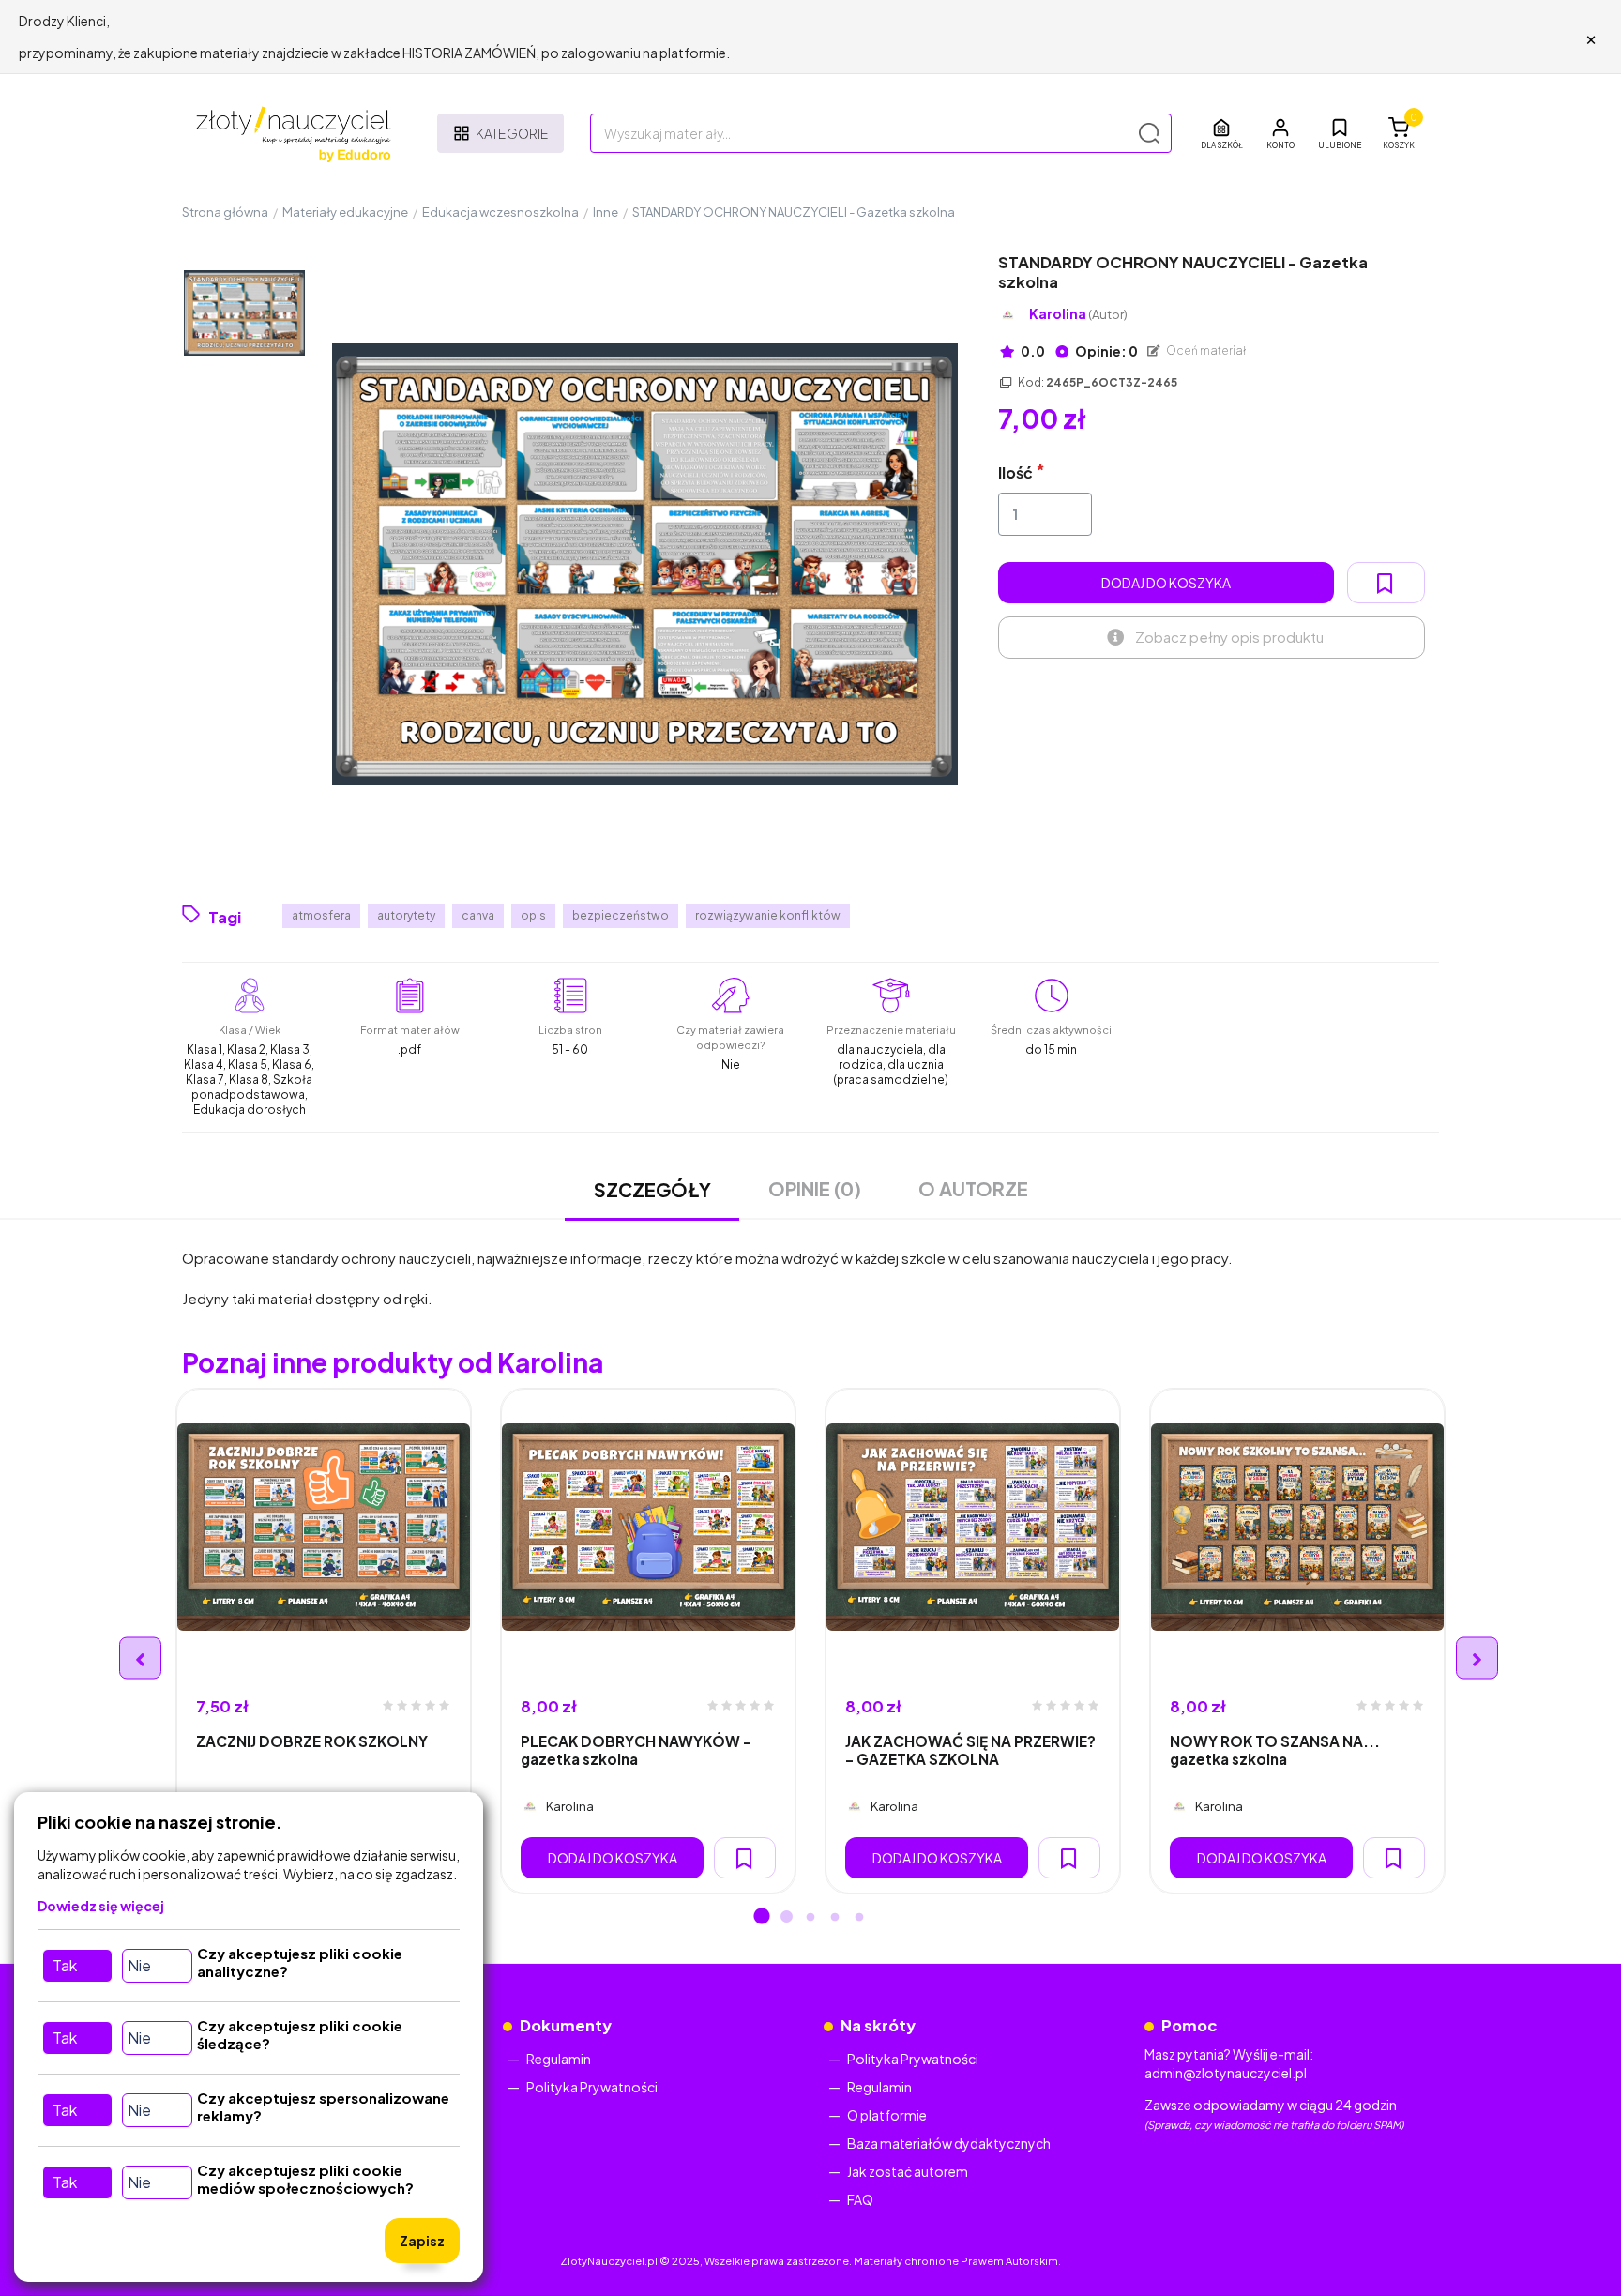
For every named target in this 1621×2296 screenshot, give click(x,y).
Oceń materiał (1205, 350)
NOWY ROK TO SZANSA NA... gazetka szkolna (1275, 1750)
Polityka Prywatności (592, 2087)
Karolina (1078, 314)
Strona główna (225, 212)
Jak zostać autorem (908, 2171)
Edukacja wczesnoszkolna (500, 212)
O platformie (887, 2115)
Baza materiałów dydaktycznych (949, 2143)
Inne (606, 212)
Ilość (1015, 472)
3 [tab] (810, 1918)
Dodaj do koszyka (1166, 583)
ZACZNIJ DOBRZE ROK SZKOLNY (312, 1741)
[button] (1280, 133)
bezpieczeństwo (621, 915)
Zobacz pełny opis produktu (1229, 637)
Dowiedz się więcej (101, 1906)
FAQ (860, 2199)
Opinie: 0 (1106, 351)
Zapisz (422, 2241)
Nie (139, 1965)
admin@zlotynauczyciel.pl (1226, 2073)
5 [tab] (859, 1918)
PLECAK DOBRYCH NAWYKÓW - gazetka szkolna (636, 1750)
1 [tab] (762, 1918)
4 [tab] (835, 1918)
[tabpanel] (324, 1641)
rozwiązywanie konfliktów (768, 915)
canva (478, 915)
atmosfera (321, 915)
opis (533, 915)
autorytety (406, 915)
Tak (65, 1965)
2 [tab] (786, 1918)
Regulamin (559, 2059)
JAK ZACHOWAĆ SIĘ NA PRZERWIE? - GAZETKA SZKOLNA (970, 1750)
